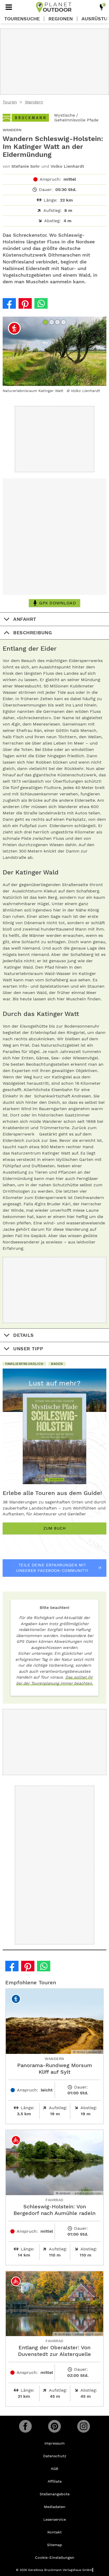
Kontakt (54, 2532)
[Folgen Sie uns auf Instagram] (84, 2426)
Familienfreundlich (24, 1364)
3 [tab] (58, 323)
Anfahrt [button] (25, 619)
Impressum (54, 2443)
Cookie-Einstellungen (55, 2557)
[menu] (9, 7)
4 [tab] (64, 323)
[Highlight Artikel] (102, 7)
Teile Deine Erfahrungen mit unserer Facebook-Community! (52, 1568)
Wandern (34, 102)
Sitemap (55, 2545)
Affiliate (55, 2481)
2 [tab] (52, 323)
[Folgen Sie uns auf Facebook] (25, 2426)
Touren (10, 102)
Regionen (61, 19)
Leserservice (55, 2519)
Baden (57, 1364)
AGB (54, 2469)
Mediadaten (55, 2507)
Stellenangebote (55, 2494)
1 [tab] (46, 323)
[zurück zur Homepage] (54, 7)
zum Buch (54, 1528)
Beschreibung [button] (33, 633)
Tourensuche (22, 19)
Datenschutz (55, 2456)
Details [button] (24, 1335)
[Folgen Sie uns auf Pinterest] (54, 2426)
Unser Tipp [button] (28, 1349)
